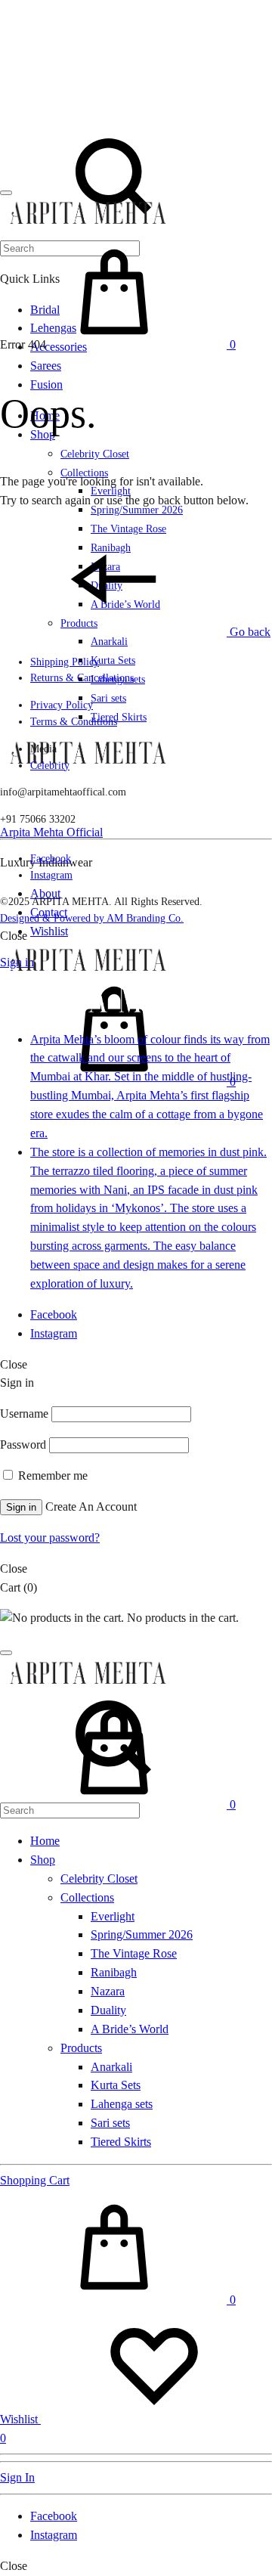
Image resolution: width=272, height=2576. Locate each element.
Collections (87, 1897)
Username (24, 1414)
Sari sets (108, 698)
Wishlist (49, 931)
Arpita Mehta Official (51, 832)
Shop (43, 1860)
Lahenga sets (122, 2104)
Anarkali (109, 642)
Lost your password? (50, 1538)
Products (81, 2048)
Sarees (46, 366)
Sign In (17, 2477)
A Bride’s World (130, 2029)
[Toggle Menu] (6, 193)
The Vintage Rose (134, 1953)
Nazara (108, 1991)
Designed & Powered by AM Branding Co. (92, 918)
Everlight (113, 1916)
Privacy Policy (62, 705)
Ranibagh (114, 1972)
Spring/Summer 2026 (142, 1934)
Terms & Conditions (74, 722)
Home (45, 1841)
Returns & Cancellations (82, 678)
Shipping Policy (65, 662)
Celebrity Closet (95, 454)
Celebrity (50, 766)
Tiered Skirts (119, 717)
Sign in (21, 1507)
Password (23, 1445)
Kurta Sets (113, 660)
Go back (249, 632)
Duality (108, 2010)
